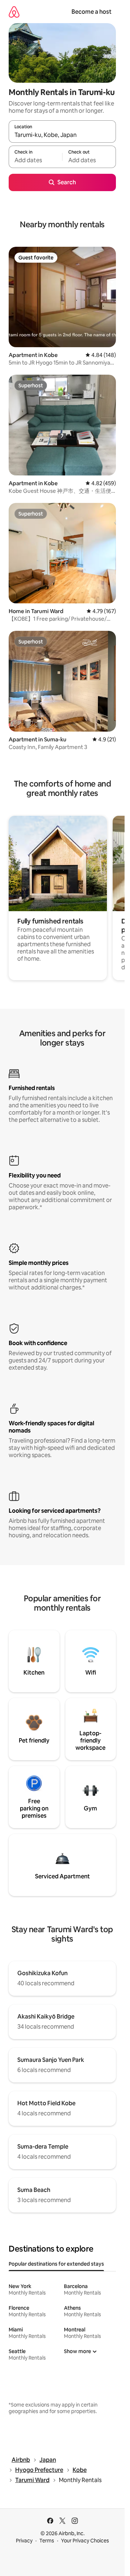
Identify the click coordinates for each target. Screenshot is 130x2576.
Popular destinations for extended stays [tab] (56, 2264)
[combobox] (62, 135)
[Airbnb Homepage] (14, 12)
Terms (47, 2541)
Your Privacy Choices (85, 2541)
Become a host (92, 12)
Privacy (24, 2541)
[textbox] (35, 160)
